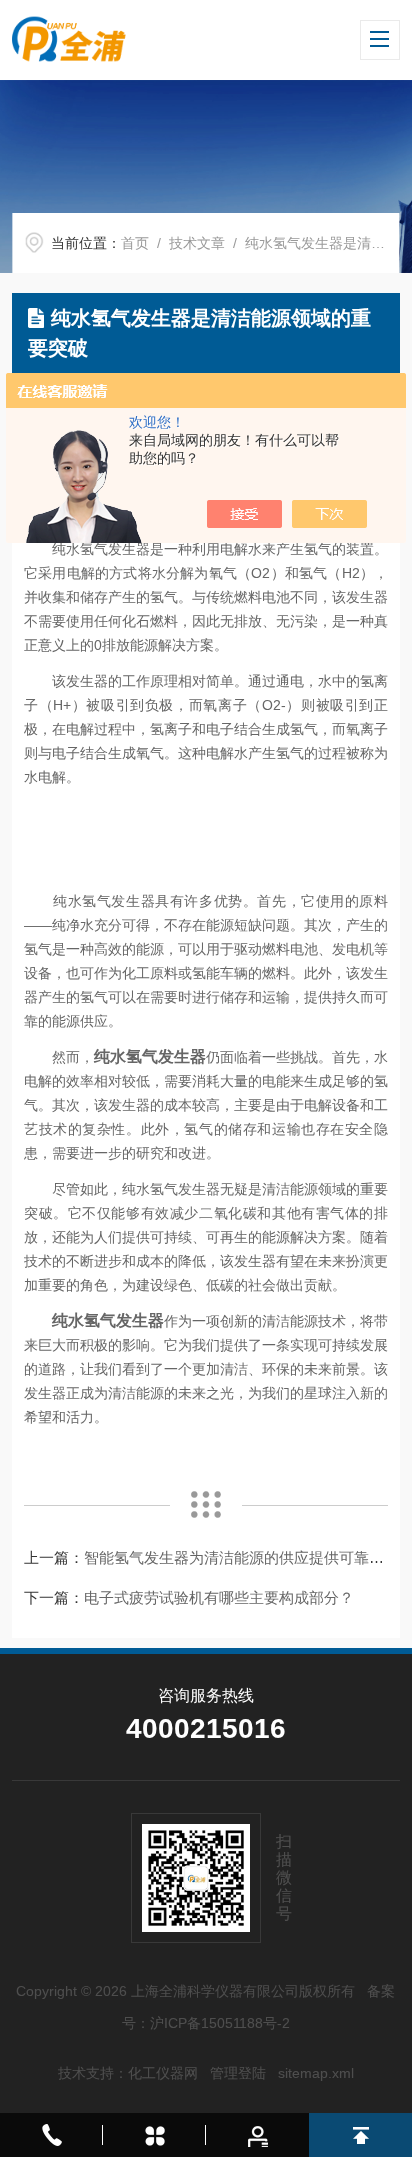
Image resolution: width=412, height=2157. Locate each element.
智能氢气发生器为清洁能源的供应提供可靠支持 (241, 1557)
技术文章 (197, 243)
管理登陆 (238, 2073)
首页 (135, 243)
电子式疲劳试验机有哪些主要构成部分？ (219, 1597)
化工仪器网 (163, 2073)
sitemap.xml (316, 2073)
